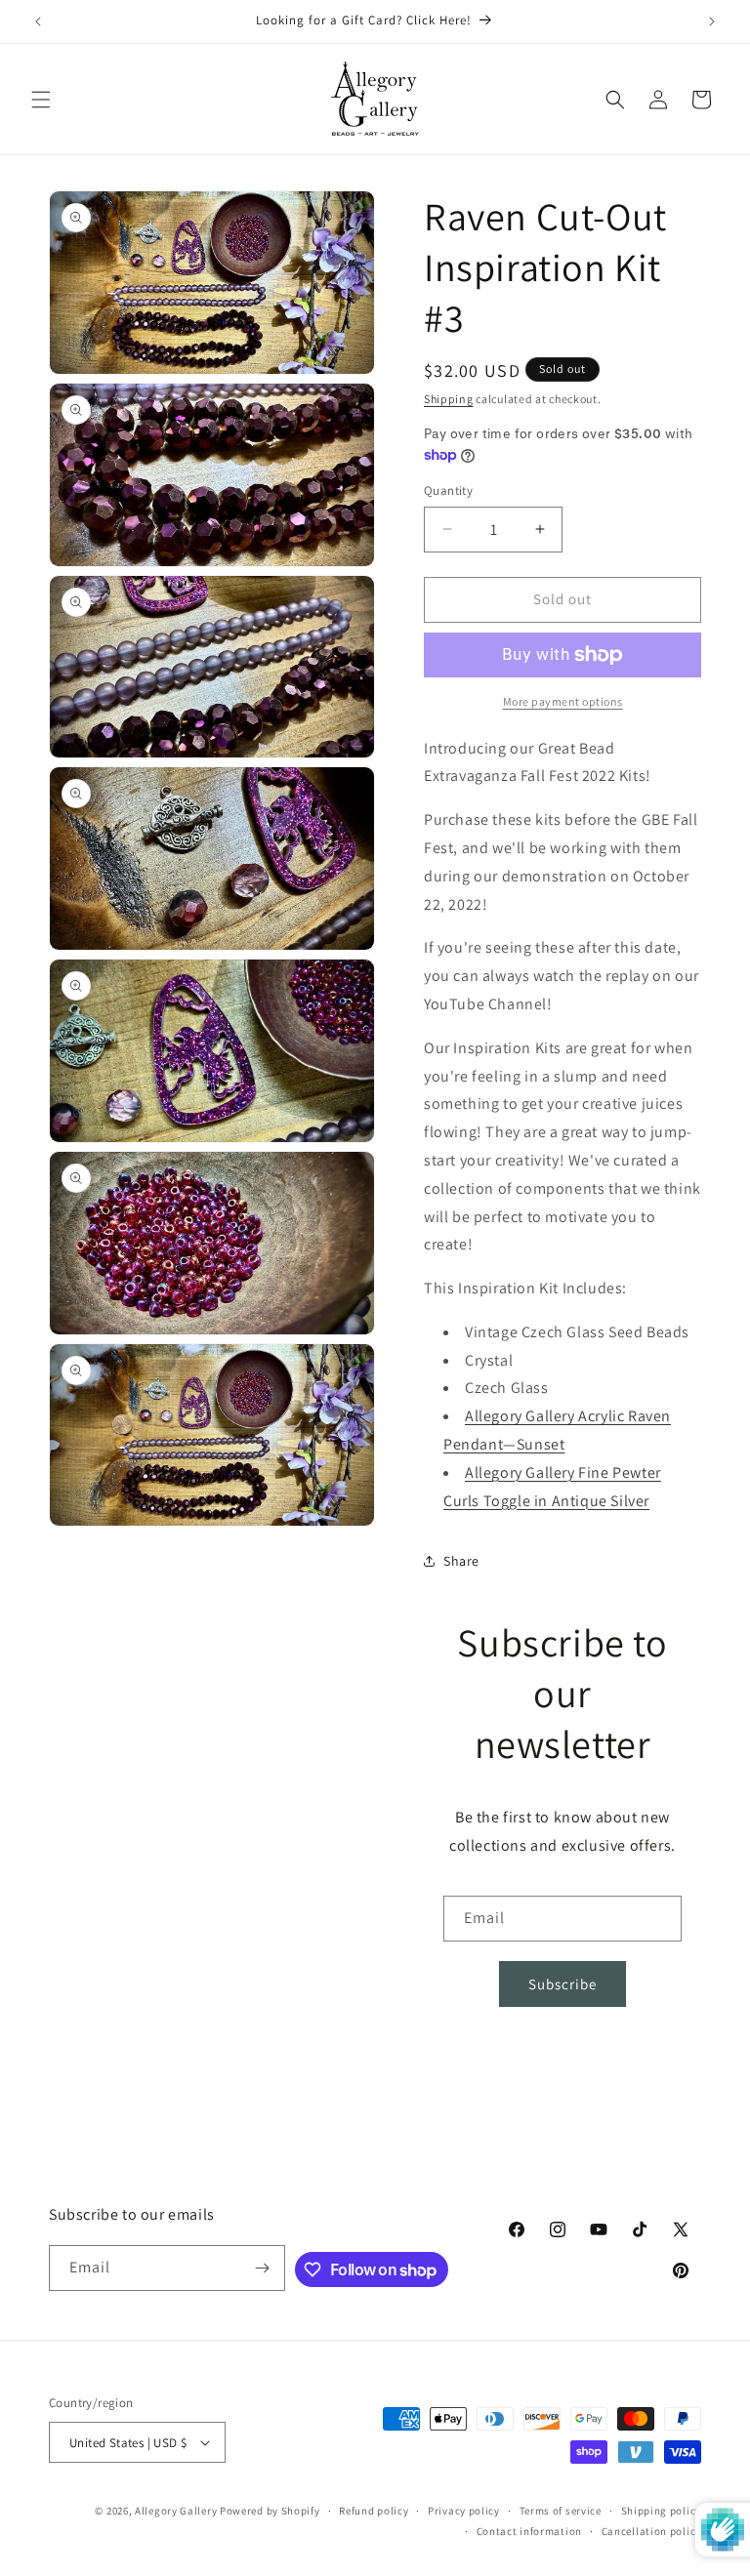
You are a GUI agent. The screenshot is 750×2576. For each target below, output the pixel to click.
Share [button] (461, 1561)
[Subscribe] (263, 2268)
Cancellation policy (651, 2531)
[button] (41, 100)
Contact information (529, 2531)
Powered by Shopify (270, 2511)
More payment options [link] (563, 701)
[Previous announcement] (38, 21)
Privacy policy (464, 2511)
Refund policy (374, 2511)
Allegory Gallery (176, 2511)
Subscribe (562, 1984)
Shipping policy (662, 2511)
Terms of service (561, 2511)
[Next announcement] (712, 21)
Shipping (449, 399)
